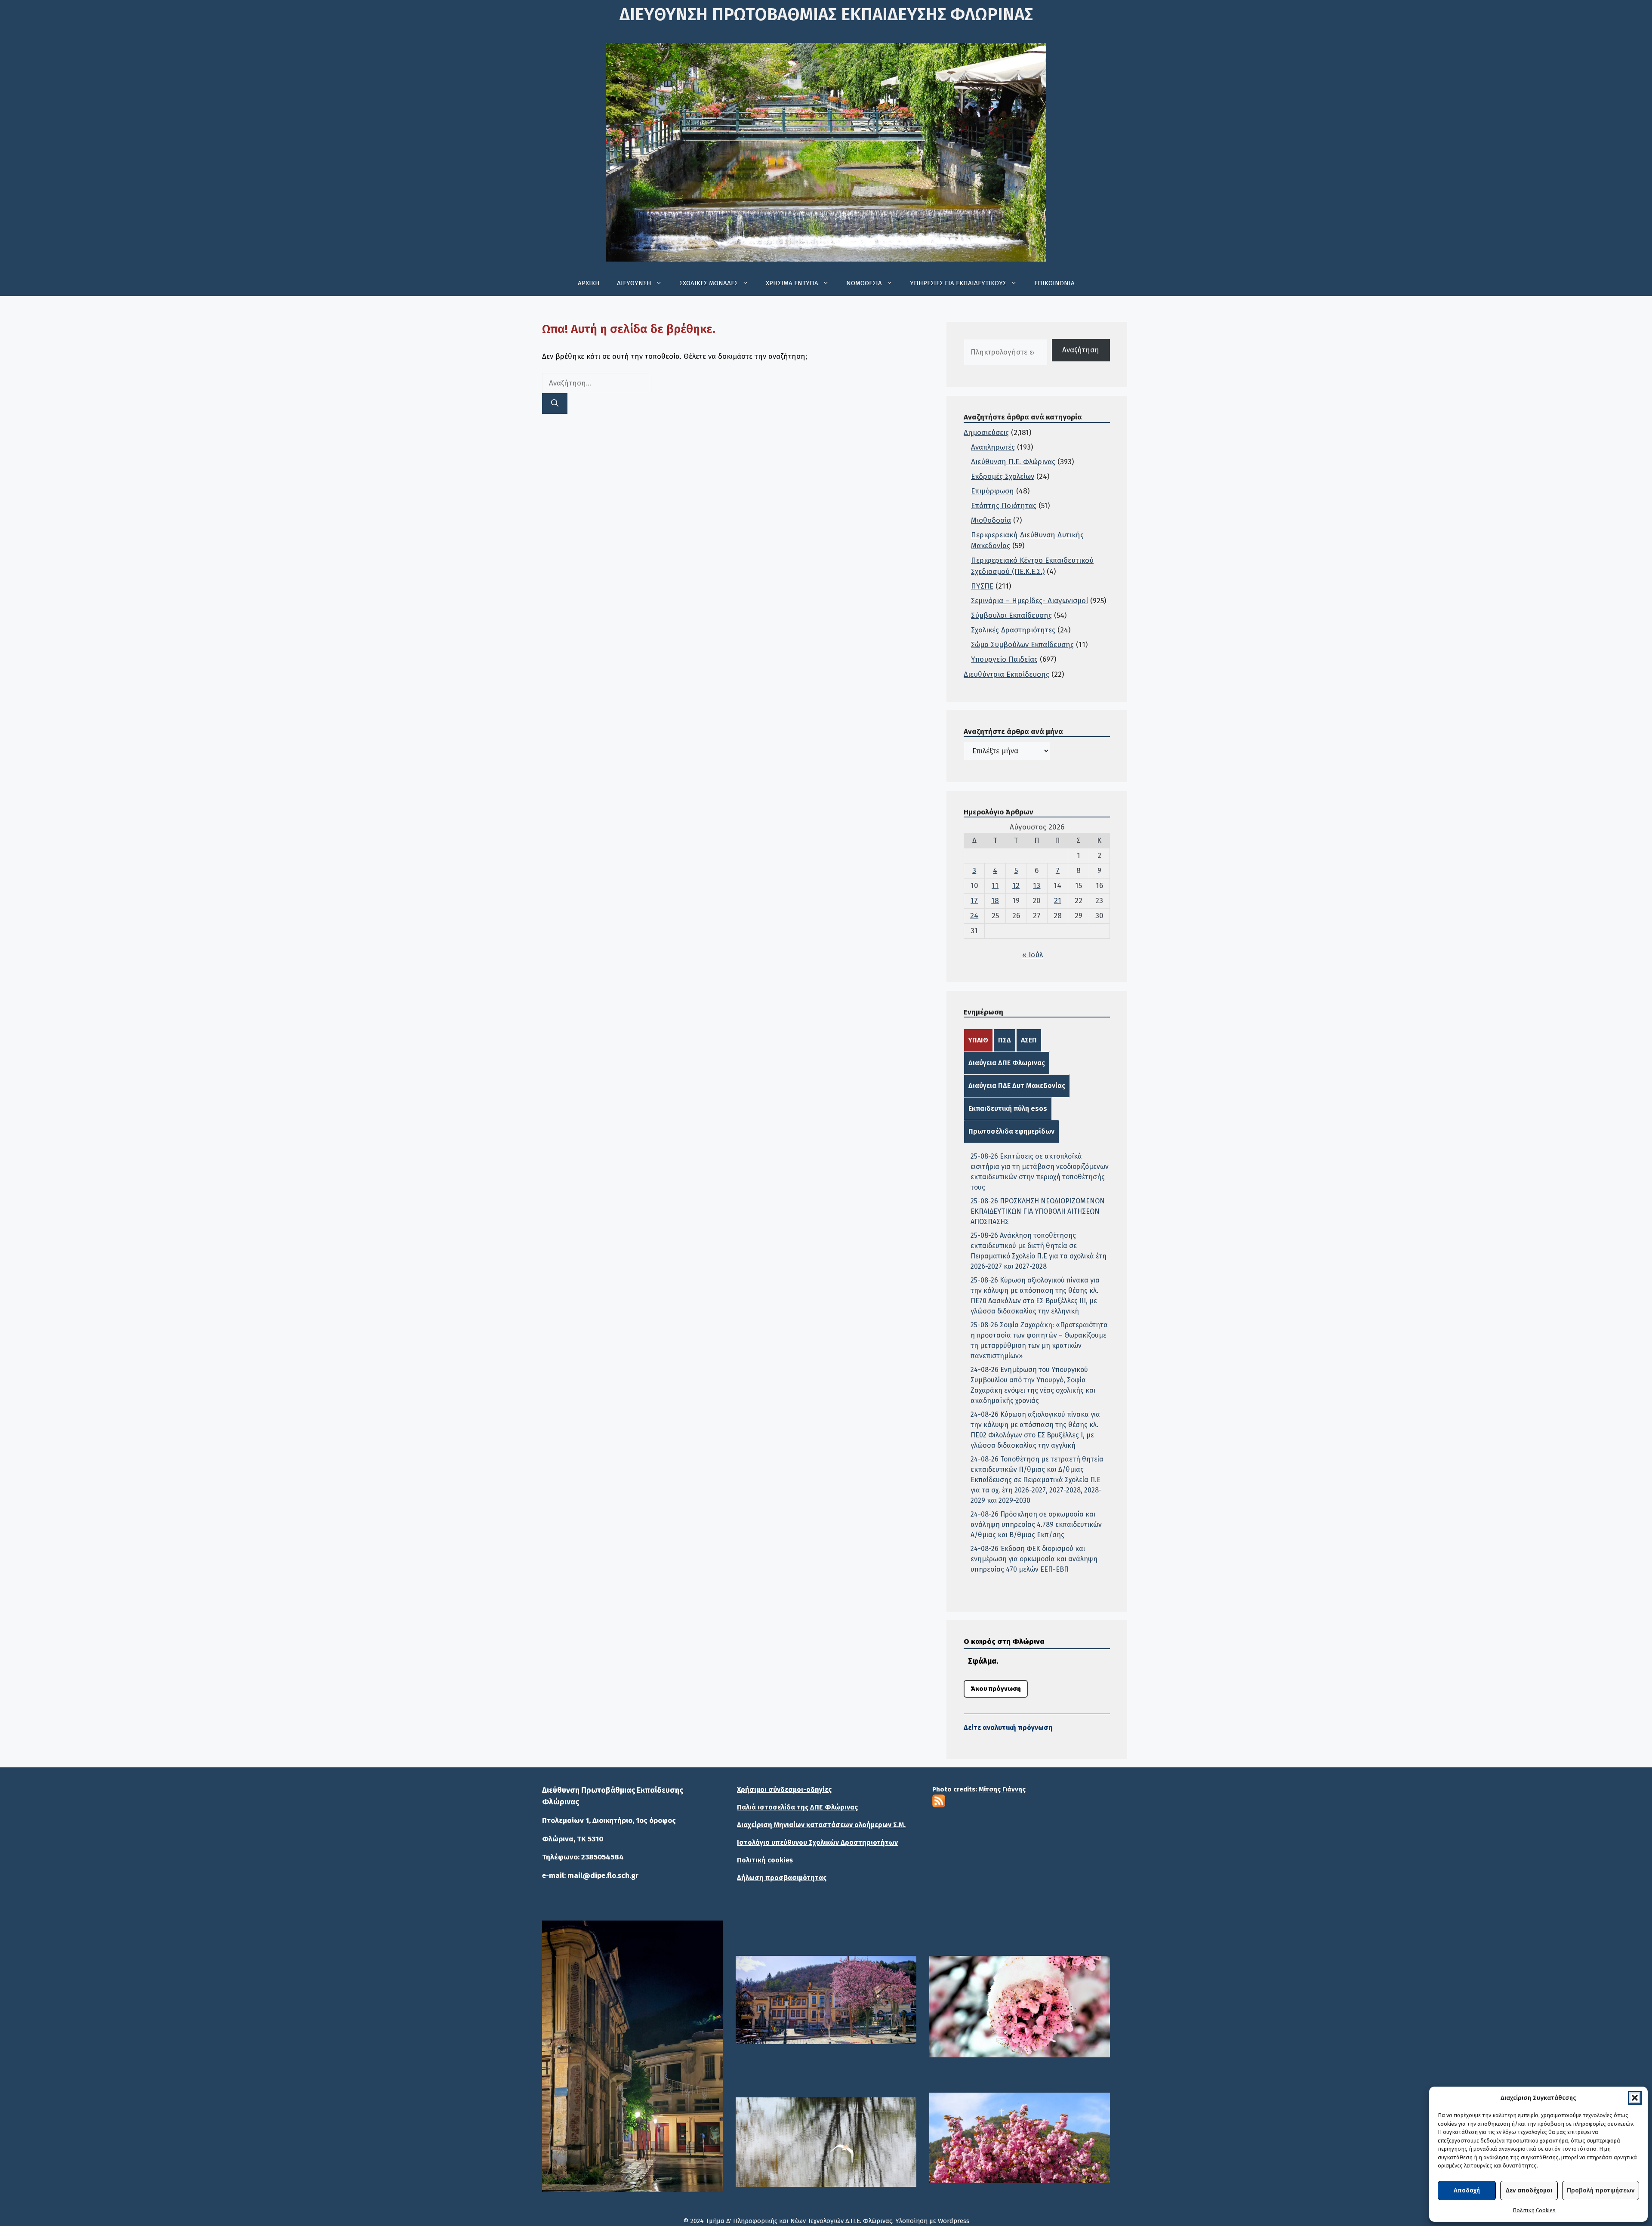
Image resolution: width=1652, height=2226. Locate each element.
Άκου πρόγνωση (996, 1689)
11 (995, 886)
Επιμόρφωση (992, 491)
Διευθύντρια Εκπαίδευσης (1006, 674)
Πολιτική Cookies (1534, 2210)
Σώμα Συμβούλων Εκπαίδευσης (1022, 645)
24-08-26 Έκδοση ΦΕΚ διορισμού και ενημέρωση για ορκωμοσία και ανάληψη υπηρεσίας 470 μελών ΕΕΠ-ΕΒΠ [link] (1034, 1559)
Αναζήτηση (1081, 350)
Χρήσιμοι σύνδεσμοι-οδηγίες (784, 1790)
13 (1037, 886)
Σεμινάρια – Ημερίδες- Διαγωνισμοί (1029, 601)
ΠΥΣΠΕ (982, 586)
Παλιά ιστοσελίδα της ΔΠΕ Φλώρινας (797, 1807)
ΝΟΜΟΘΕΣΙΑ (864, 283)
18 (995, 901)
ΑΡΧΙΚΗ (589, 283)
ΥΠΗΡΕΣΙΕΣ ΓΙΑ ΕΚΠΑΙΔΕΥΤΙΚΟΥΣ (958, 283)
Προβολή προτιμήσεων (1601, 2190)
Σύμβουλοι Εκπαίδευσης (1011, 615)
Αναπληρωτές (993, 447)
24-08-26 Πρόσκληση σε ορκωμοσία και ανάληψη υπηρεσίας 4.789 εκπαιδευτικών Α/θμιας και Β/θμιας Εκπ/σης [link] (1036, 1525)
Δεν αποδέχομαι (1529, 2190)
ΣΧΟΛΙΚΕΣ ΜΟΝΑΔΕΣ (709, 283)
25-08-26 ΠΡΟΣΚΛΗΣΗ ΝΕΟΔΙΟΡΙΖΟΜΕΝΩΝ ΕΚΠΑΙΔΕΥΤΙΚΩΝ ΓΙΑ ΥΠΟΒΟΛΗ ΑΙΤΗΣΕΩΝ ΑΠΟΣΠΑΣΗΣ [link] (1038, 1211)
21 (1058, 901)
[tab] (978, 1040)
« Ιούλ (1032, 955)
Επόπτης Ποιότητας (1004, 506)
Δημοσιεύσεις (986, 433)
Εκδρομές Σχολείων (1003, 476)
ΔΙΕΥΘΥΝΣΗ (634, 283)
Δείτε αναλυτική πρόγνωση (1008, 1728)
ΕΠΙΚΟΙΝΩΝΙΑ (1054, 283)
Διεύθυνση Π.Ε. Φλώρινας (1013, 462)
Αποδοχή (1467, 2190)
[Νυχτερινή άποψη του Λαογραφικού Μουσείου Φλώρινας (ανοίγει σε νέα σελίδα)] (632, 2056)
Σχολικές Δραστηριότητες (1013, 630)
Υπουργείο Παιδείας (1004, 659)
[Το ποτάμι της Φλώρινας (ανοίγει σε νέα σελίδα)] (826, 2000)
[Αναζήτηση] (555, 404)
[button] (1635, 2098)
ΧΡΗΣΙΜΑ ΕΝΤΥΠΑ (792, 283)
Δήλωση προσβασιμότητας (782, 1878)
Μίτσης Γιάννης (1002, 1789)
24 (974, 916)
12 (1016, 886)
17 (974, 901)
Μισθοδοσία (991, 520)
